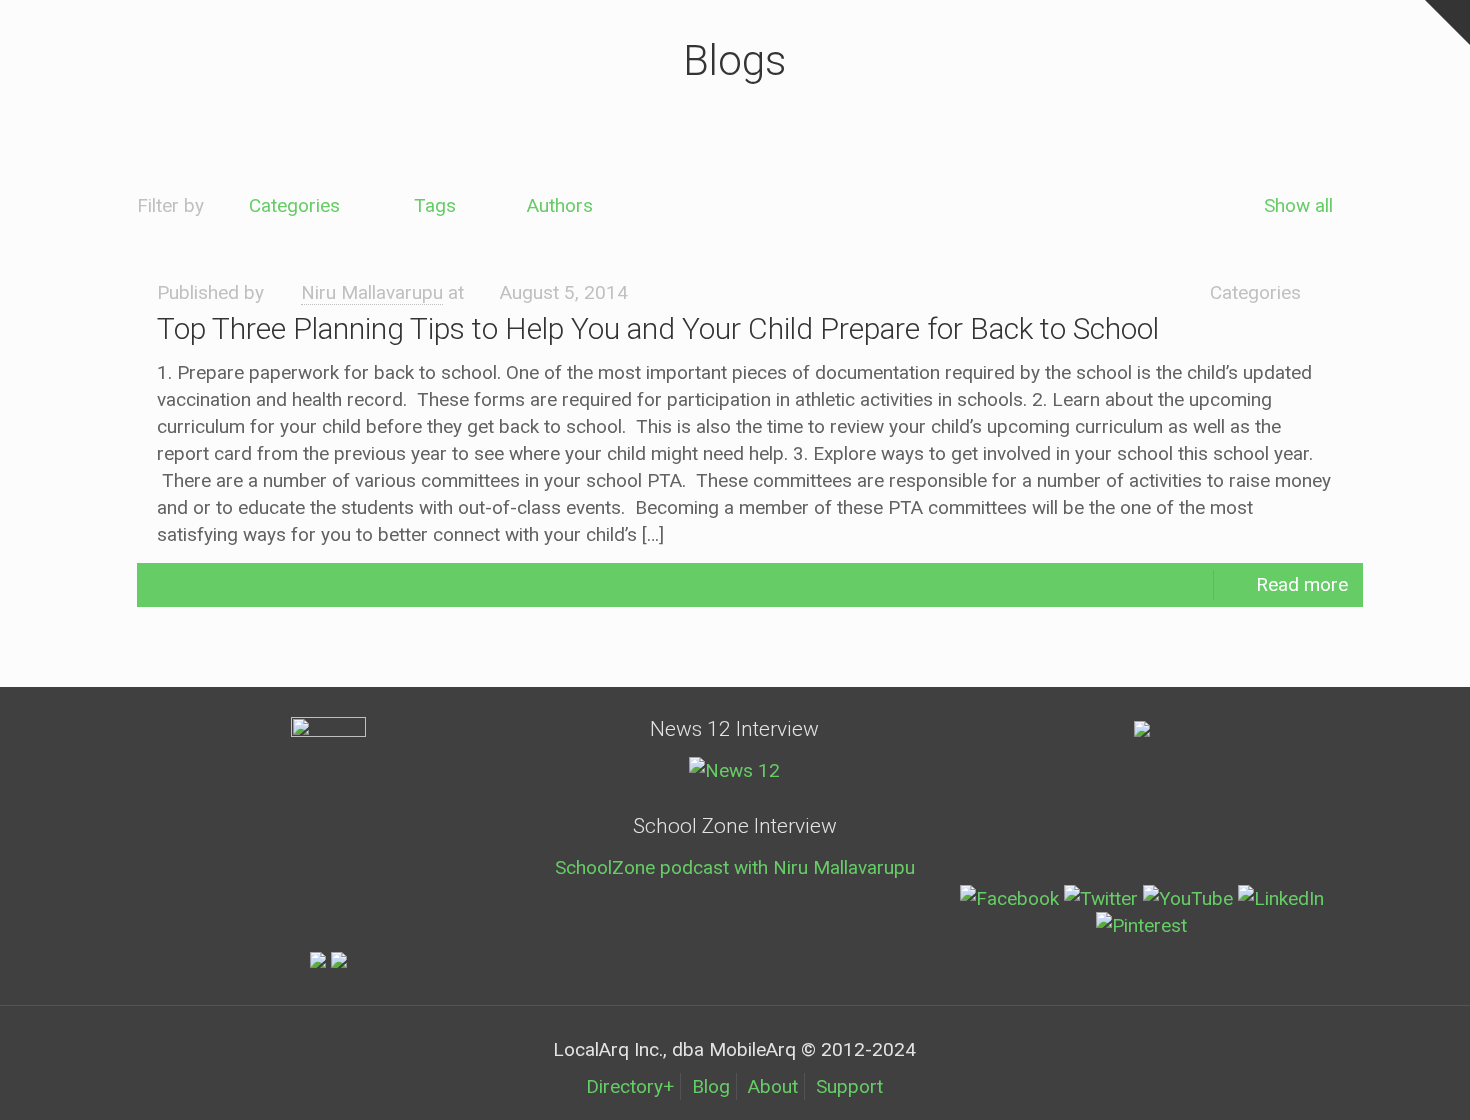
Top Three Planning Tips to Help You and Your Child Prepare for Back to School (658, 328)
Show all (1298, 205)
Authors (560, 205)
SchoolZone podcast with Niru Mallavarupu (735, 867)
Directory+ (630, 1086)
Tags (435, 205)
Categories (294, 205)
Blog (711, 1086)
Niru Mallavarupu (372, 292)
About (773, 1086)
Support (849, 1086)
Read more (1302, 584)
